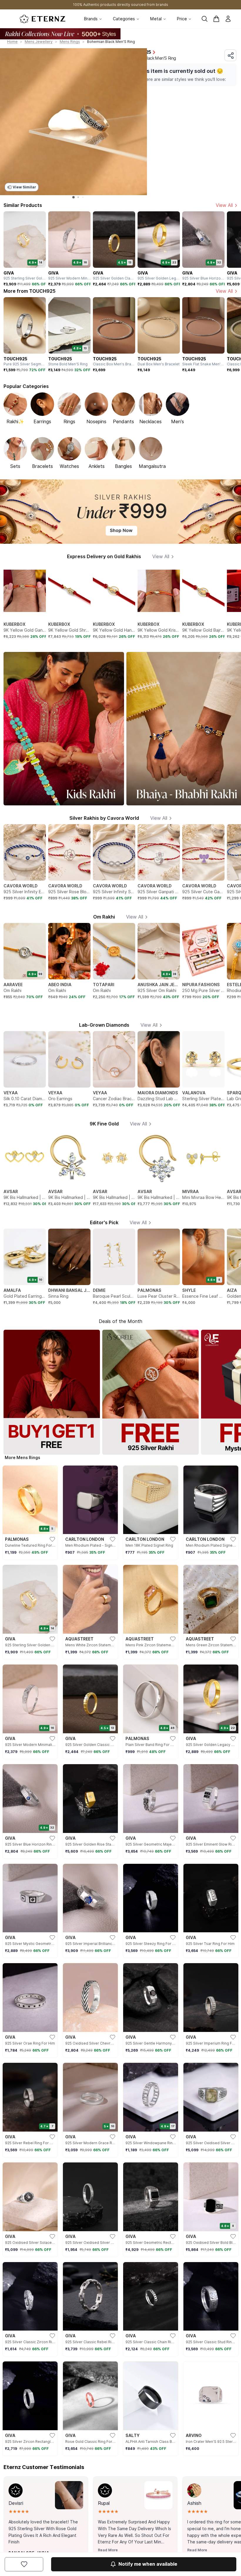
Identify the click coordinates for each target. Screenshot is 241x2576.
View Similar (24, 187)
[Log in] (228, 19)
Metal (156, 19)
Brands (91, 19)
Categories (124, 19)
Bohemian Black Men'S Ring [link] (111, 42)
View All (224, 205)
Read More (108, 2550)
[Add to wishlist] (24, 2564)
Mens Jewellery (39, 42)
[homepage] (42, 19)
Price (182, 19)
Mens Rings (70, 42)
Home (12, 42)
